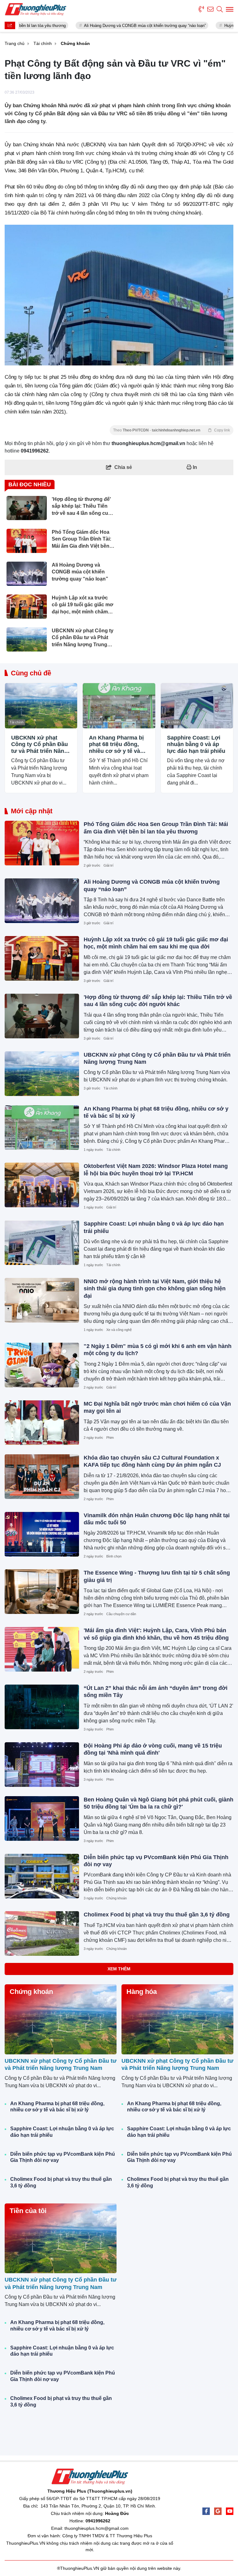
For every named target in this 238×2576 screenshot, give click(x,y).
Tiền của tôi (28, 2211)
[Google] (218, 2511)
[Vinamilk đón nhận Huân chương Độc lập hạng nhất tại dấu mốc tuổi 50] (42, 1534)
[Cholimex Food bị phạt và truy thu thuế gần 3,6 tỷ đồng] (42, 1933)
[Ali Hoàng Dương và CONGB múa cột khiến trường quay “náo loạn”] (42, 901)
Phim (110, 1438)
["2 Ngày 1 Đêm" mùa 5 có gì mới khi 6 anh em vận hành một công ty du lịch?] (42, 1365)
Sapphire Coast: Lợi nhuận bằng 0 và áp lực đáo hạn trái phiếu (196, 744)
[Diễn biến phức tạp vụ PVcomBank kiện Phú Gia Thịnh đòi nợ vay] (42, 1876)
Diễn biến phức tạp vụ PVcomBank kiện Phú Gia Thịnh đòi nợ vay (63, 2157)
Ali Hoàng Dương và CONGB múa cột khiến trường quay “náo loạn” (98, 26)
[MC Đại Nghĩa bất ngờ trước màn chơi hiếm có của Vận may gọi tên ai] (42, 1423)
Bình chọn (114, 1556)
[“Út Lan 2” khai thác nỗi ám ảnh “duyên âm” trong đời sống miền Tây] (42, 1707)
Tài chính (17, 722)
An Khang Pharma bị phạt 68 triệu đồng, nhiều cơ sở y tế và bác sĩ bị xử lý (116, 745)
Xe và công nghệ (119, 1330)
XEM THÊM (119, 1969)
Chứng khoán (117, 1898)
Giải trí (108, 865)
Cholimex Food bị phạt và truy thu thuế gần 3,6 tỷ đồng (157, 1915)
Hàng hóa (142, 1992)
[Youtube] (230, 2511)
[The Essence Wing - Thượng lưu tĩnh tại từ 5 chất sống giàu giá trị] (42, 1592)
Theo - (172, 430)
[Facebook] (206, 2511)
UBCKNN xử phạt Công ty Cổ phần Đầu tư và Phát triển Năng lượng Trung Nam (40, 745)
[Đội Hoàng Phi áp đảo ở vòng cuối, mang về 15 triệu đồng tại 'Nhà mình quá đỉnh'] (42, 1765)
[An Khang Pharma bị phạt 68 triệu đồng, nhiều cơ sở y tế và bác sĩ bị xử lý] (119, 706)
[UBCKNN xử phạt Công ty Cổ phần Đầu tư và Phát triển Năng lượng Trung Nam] (41, 706)
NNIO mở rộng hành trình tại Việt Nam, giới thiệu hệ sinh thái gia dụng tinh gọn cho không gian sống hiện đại (155, 1289)
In (194, 467)
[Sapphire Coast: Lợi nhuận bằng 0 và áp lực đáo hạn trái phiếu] (197, 706)
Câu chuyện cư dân (121, 1614)
